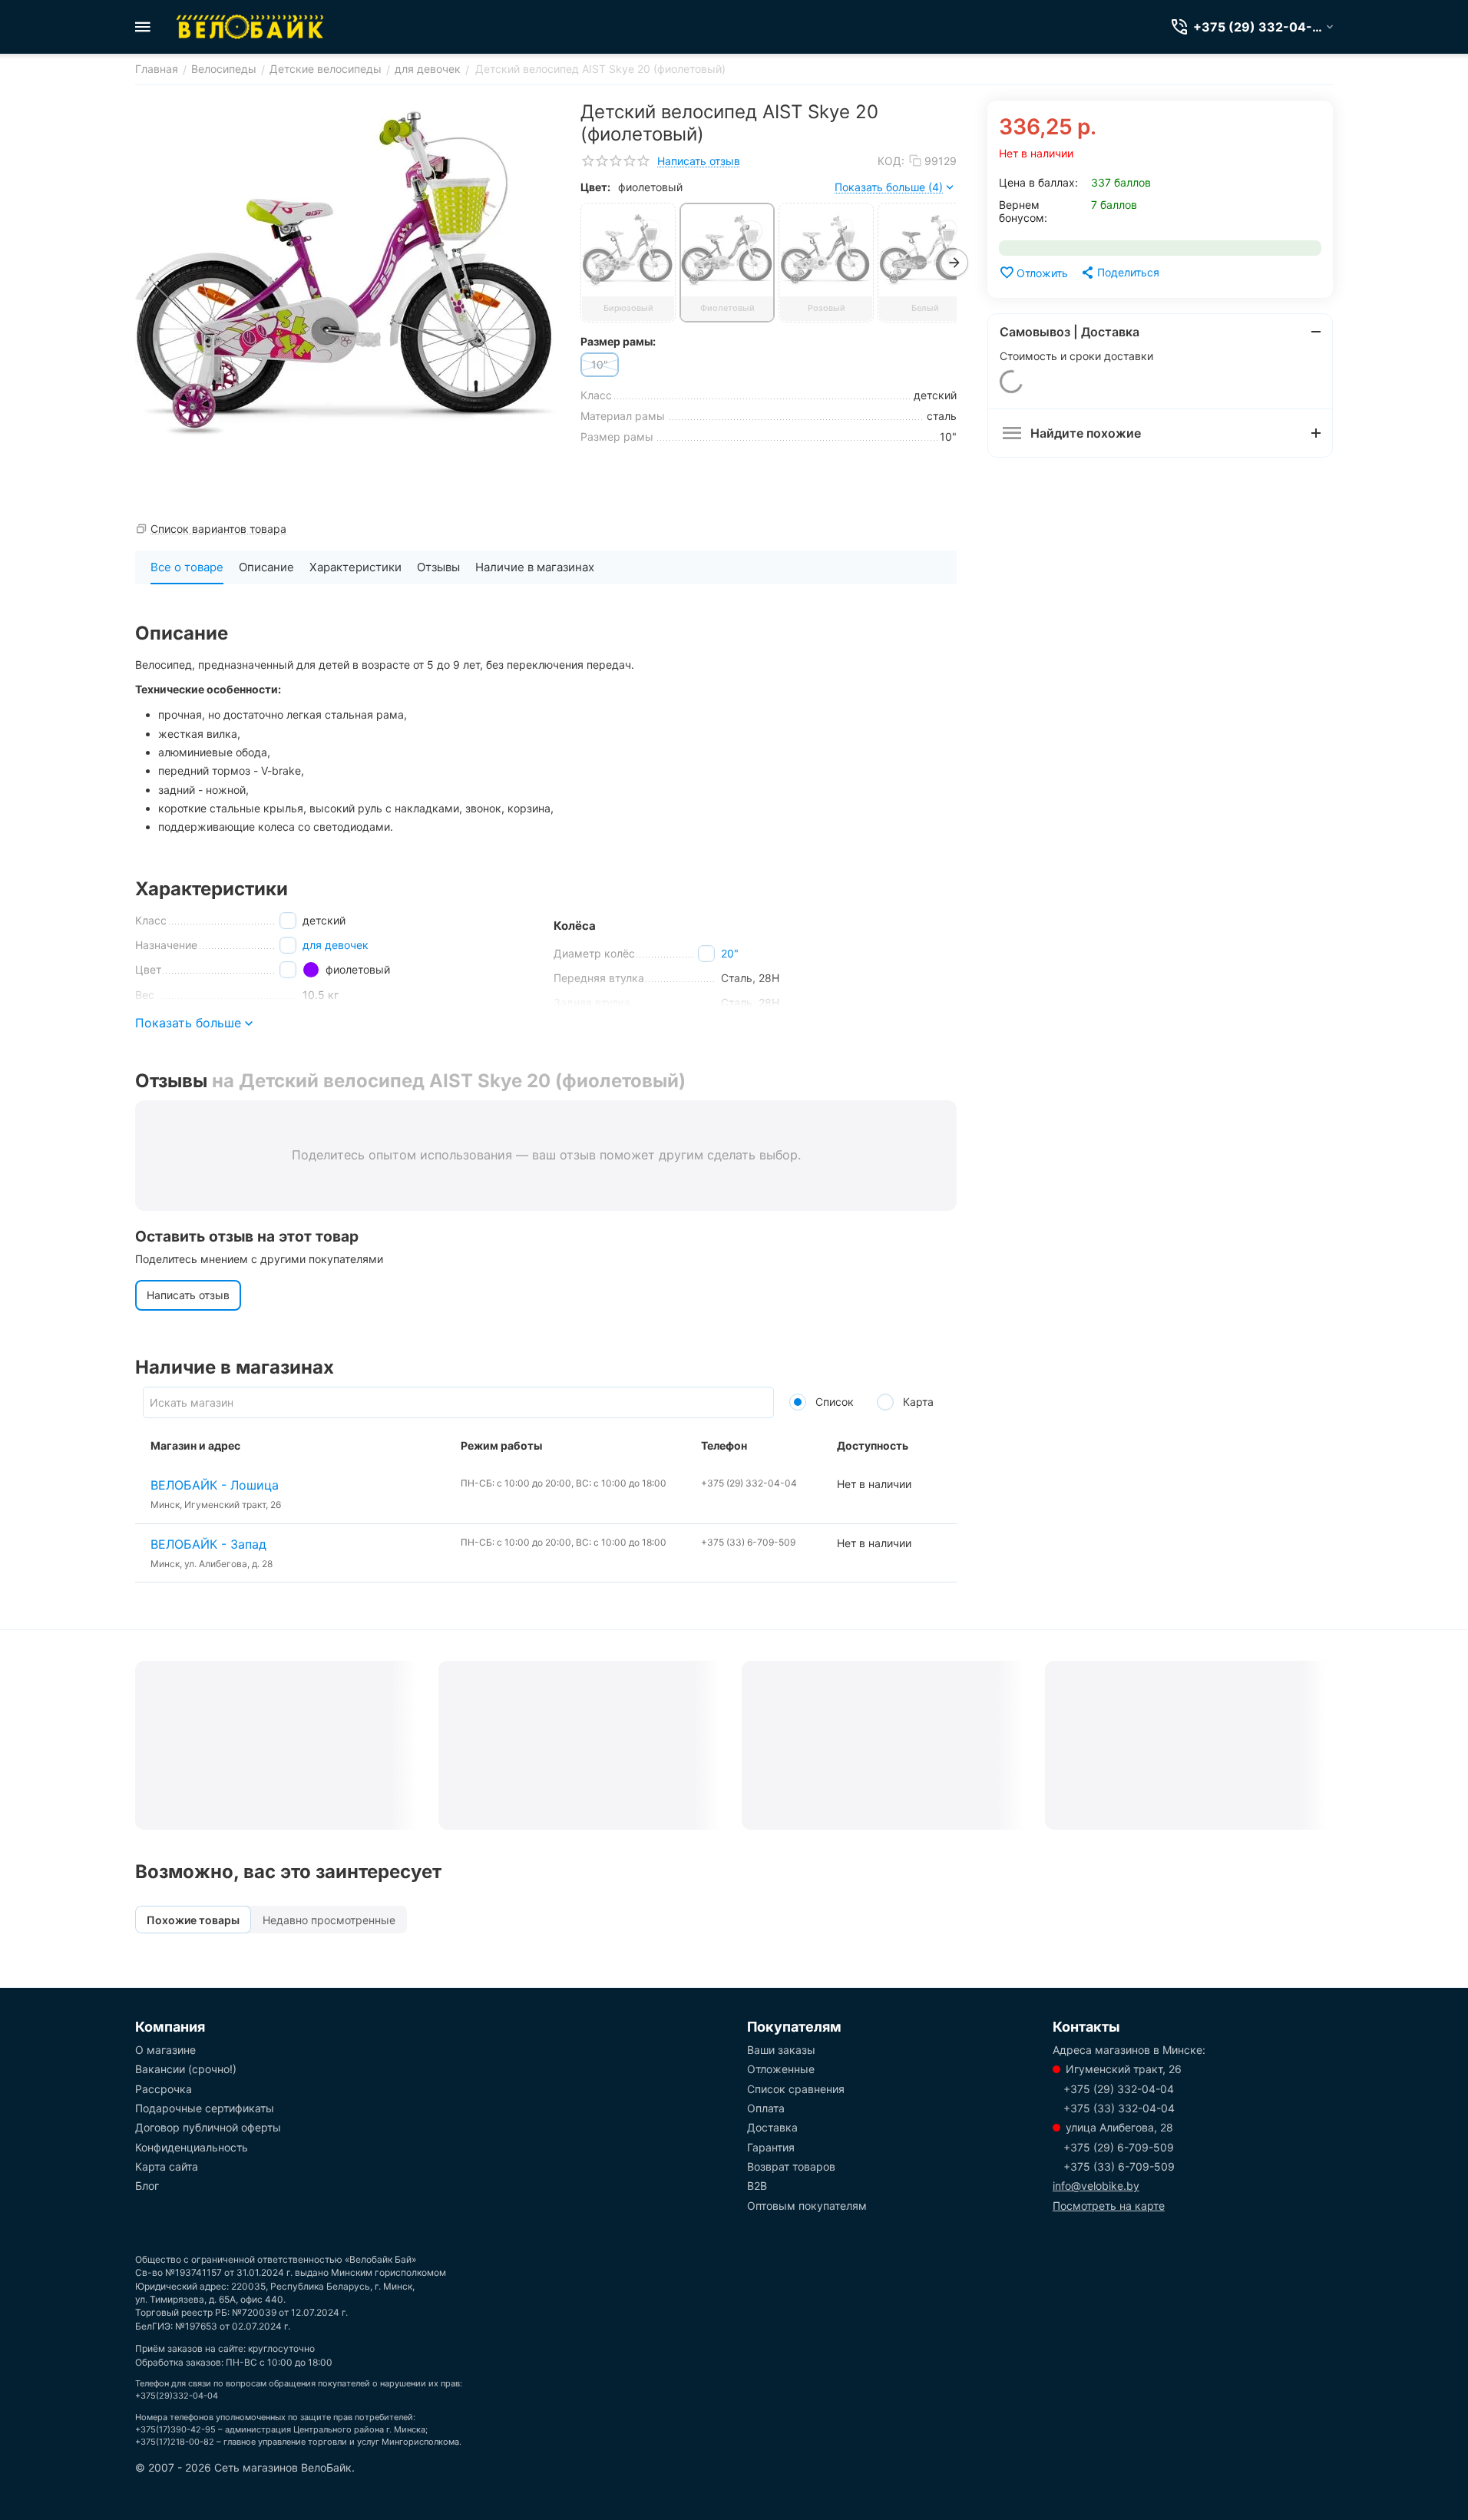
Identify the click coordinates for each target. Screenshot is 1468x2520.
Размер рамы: (618, 341)
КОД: (891, 161)
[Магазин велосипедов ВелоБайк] (250, 27)
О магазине (165, 2050)
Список (833, 1402)
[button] (1119, 273)
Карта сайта (167, 2166)
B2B (757, 2186)
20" (730, 953)
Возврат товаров (791, 2166)
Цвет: (595, 187)
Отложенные (781, 2069)
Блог (147, 2186)
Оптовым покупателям (807, 2206)
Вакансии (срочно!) (186, 2069)
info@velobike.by (1096, 2186)
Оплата (766, 2108)
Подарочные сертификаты (205, 2108)
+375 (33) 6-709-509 (1119, 2166)
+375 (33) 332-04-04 (1119, 2108)
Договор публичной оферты (208, 2127)
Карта (917, 1402)
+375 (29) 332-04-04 (1119, 2089)
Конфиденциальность (192, 2147)
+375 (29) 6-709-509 (1119, 2147)
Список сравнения (796, 2089)
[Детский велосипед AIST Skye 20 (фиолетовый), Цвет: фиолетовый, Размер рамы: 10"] (346, 273)
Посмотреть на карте (1109, 2206)
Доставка (772, 2127)
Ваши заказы (781, 2050)
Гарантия (771, 2147)
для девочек (336, 945)
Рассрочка (164, 2089)
